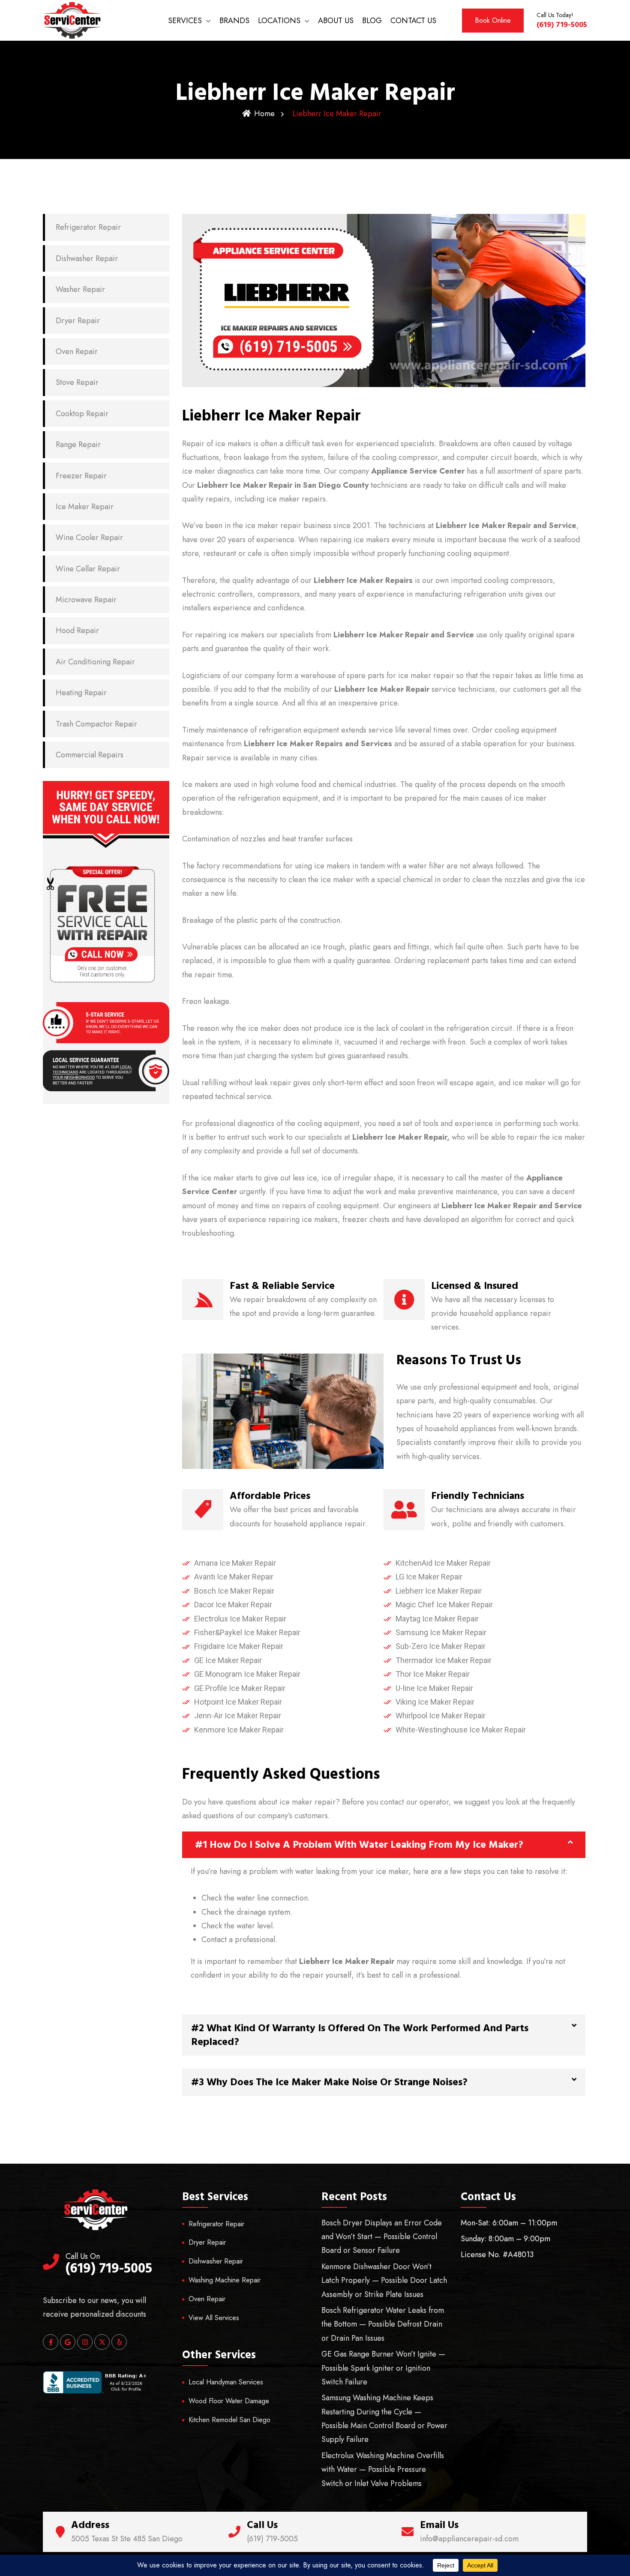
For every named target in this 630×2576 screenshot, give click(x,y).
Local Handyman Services (226, 2382)
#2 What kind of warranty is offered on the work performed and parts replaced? (360, 2035)
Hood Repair (77, 630)
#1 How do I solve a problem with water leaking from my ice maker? (359, 1845)
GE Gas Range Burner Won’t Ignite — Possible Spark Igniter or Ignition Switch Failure (383, 2368)
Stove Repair (77, 382)
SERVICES (185, 21)
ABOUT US (336, 21)
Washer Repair (80, 289)
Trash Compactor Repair (96, 724)
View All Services (214, 2318)
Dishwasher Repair (87, 258)
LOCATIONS (279, 21)
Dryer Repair (78, 321)
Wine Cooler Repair (89, 537)
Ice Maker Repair (85, 507)
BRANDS (234, 21)
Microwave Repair (86, 600)
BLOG (372, 21)
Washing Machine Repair (225, 2280)
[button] (384, 1845)
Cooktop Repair (82, 414)
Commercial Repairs (90, 755)
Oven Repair (77, 351)
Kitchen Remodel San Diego (229, 2420)
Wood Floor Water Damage (229, 2401)
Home (264, 114)
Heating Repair (81, 693)
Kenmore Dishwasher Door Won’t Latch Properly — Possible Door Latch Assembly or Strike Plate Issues (384, 2280)
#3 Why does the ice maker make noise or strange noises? (329, 2082)
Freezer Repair (81, 476)
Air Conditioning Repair (95, 662)
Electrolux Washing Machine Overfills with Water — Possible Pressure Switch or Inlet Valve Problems (383, 2469)
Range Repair (78, 444)
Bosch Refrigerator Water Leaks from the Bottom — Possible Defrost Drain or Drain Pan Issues (383, 2324)
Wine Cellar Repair (88, 569)
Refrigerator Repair (88, 227)
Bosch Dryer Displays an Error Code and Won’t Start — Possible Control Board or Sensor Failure (382, 2237)
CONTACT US (413, 21)
